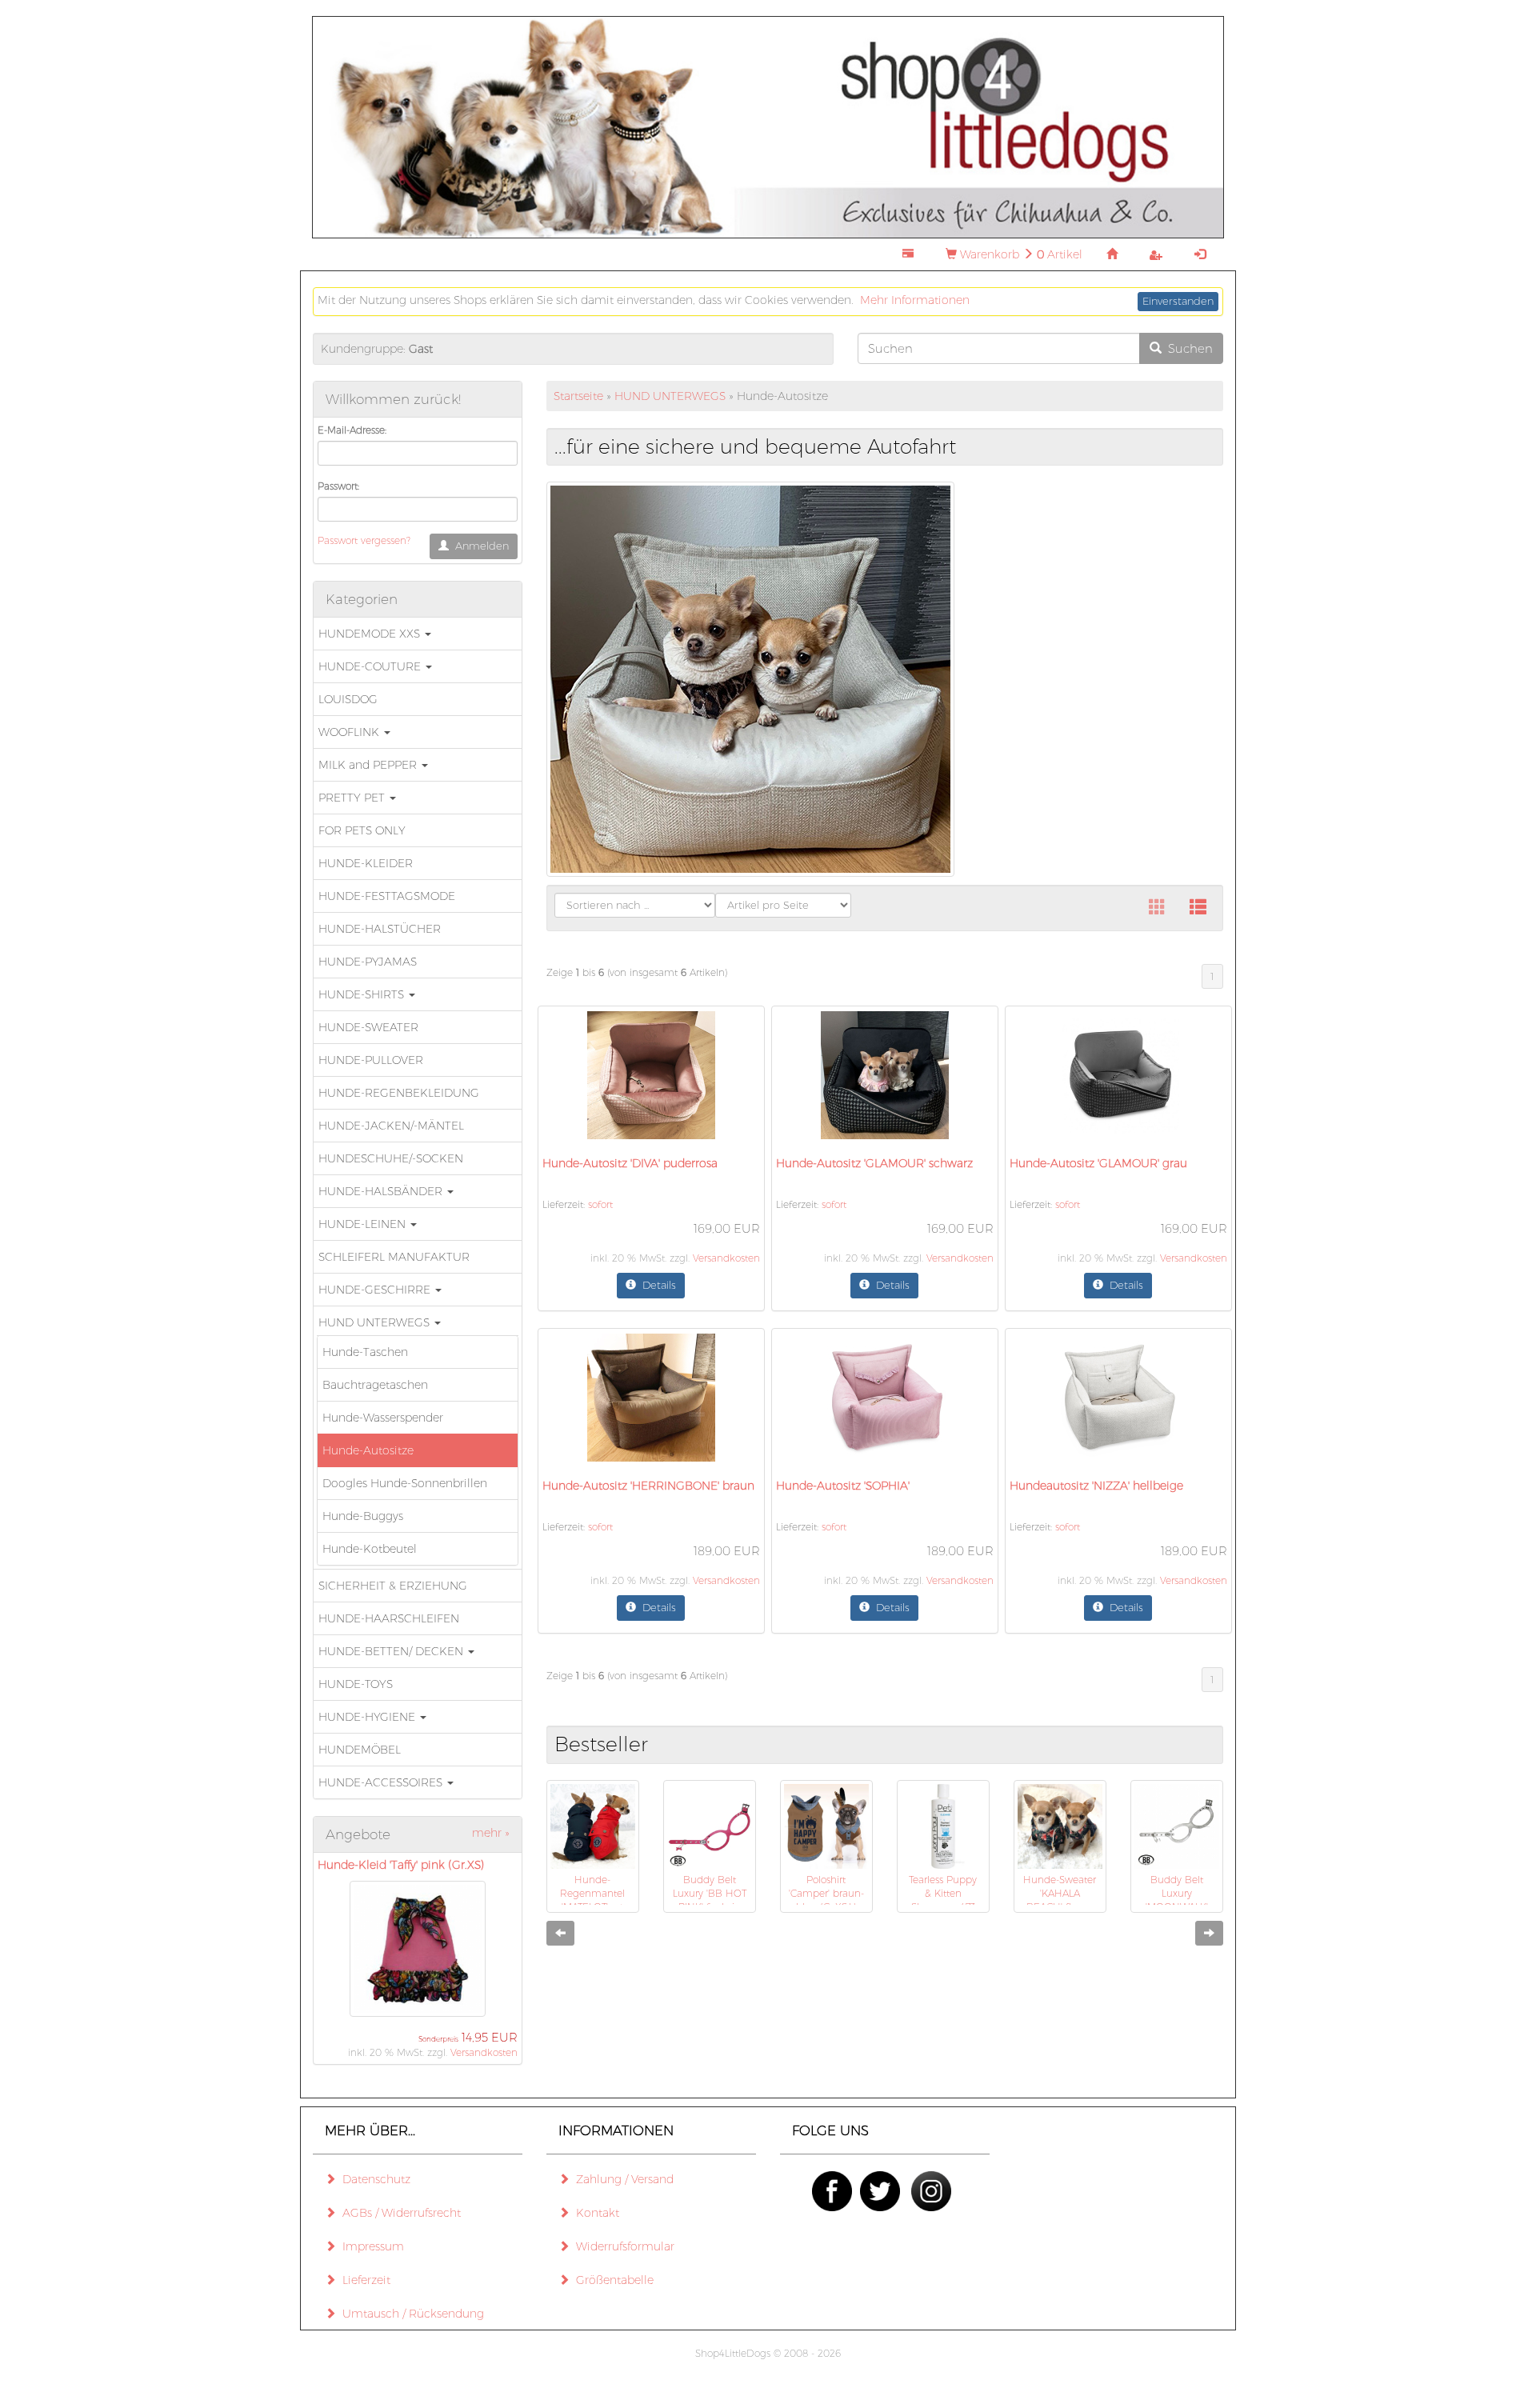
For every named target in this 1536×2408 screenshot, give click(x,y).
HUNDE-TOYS (356, 1684)
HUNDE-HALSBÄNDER (382, 1191)
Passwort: (338, 486)
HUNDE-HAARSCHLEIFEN (389, 1618)
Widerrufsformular (622, 2246)
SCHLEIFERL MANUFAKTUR (394, 1257)
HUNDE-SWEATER (368, 1027)
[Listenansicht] (1198, 908)
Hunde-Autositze (368, 1450)
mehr (491, 1833)
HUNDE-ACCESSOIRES (382, 1782)
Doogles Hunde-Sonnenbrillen (405, 1483)
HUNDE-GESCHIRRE (376, 1290)
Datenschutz (373, 2179)
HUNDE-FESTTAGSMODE (387, 896)
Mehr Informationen (915, 300)
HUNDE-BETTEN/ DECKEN (392, 1651)
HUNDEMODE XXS (371, 634)
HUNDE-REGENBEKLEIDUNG (399, 1093)
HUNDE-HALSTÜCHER (380, 929)
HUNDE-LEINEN (364, 1224)
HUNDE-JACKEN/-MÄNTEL (391, 1126)
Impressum (370, 2246)
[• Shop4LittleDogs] (768, 126)
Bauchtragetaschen (375, 1385)
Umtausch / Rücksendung (410, 2314)
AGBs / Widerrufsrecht (398, 2213)
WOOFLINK (350, 732)
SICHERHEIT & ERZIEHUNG (393, 1586)
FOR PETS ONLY (362, 830)
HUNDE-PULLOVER (371, 1060)
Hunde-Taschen (365, 1352)
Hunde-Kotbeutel (370, 1549)
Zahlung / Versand (622, 2179)
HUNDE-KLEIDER (366, 863)
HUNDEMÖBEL (360, 1750)
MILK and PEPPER (369, 765)
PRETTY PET (353, 798)
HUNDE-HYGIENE (368, 1717)
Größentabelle (612, 2280)
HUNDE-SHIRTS (363, 994)
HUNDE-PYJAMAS (368, 962)
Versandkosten (484, 2052)
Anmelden (479, 546)
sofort (600, 1204)
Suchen (1187, 348)
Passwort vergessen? (364, 540)
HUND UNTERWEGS (376, 1322)
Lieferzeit (363, 2280)
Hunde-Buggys (363, 1516)
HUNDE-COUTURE (371, 666)
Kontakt (594, 2213)
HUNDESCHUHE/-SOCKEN (391, 1158)
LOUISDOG (348, 699)
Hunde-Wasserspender (383, 1418)
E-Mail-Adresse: (352, 430)
